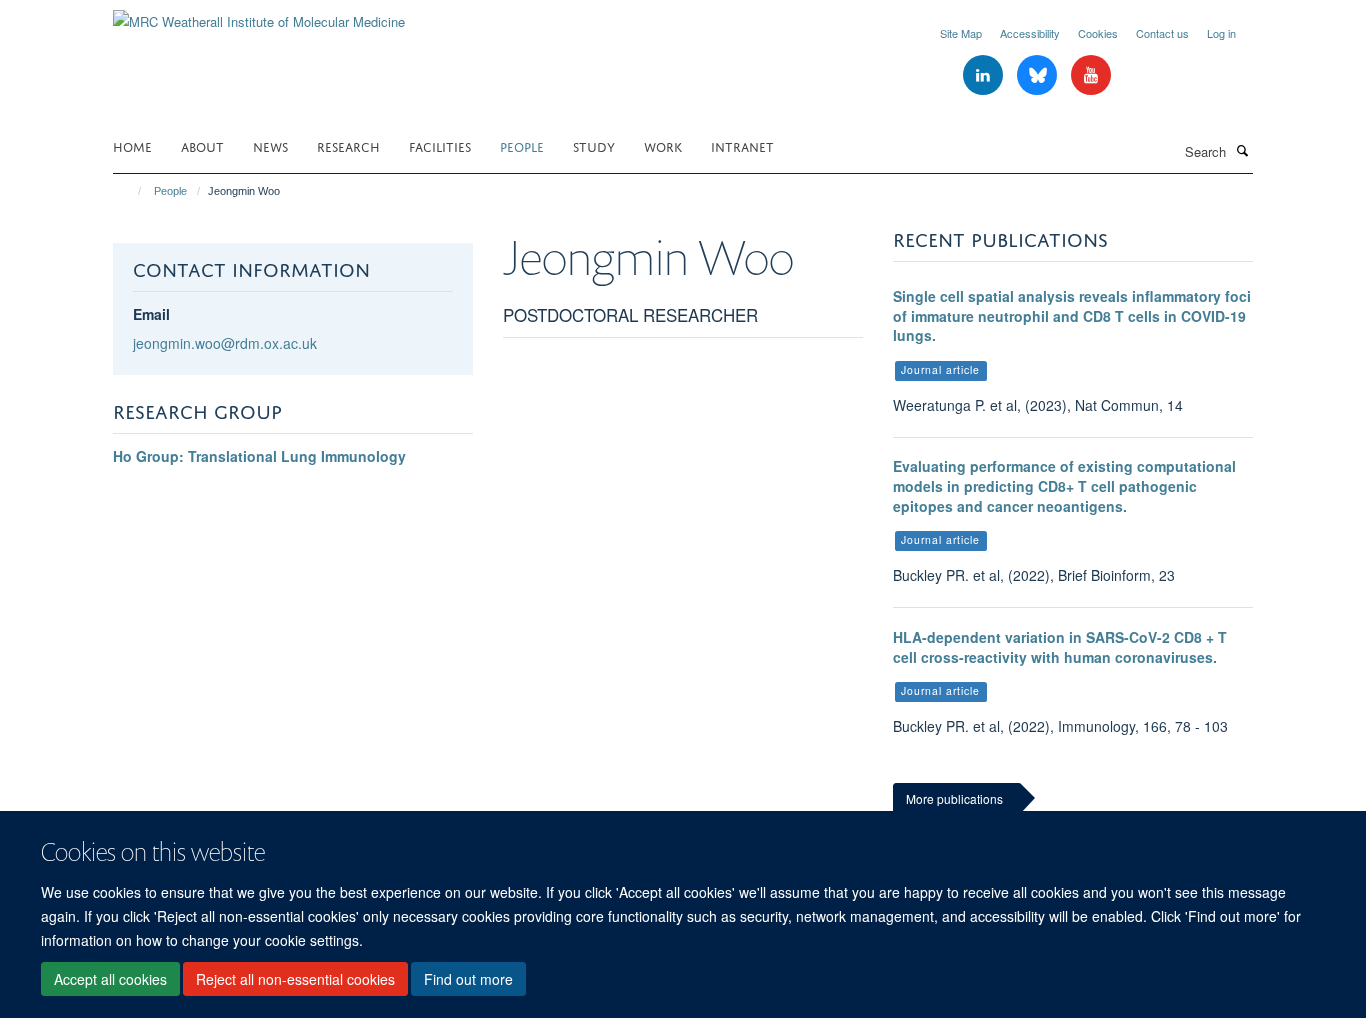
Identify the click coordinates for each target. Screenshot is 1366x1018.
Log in (1221, 33)
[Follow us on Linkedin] (985, 75)
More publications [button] (954, 798)
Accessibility (1030, 33)
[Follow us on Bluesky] (1039, 75)
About (202, 145)
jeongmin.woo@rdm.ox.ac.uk (225, 343)
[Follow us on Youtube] (1091, 75)
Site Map (961, 33)
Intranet (742, 145)
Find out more (468, 979)
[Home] (130, 191)
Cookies (1098, 33)
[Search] (1242, 150)
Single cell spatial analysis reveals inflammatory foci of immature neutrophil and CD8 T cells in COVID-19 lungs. (1072, 315)
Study (594, 145)
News (270, 145)
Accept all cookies (110, 979)
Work (663, 145)
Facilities (440, 145)
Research (348, 145)
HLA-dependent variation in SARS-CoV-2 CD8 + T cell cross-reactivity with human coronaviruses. (1060, 647)
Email (151, 314)
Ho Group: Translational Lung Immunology (259, 456)
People (522, 145)
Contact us (1162, 33)
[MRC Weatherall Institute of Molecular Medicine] (259, 14)
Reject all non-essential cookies (295, 979)
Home (132, 145)
